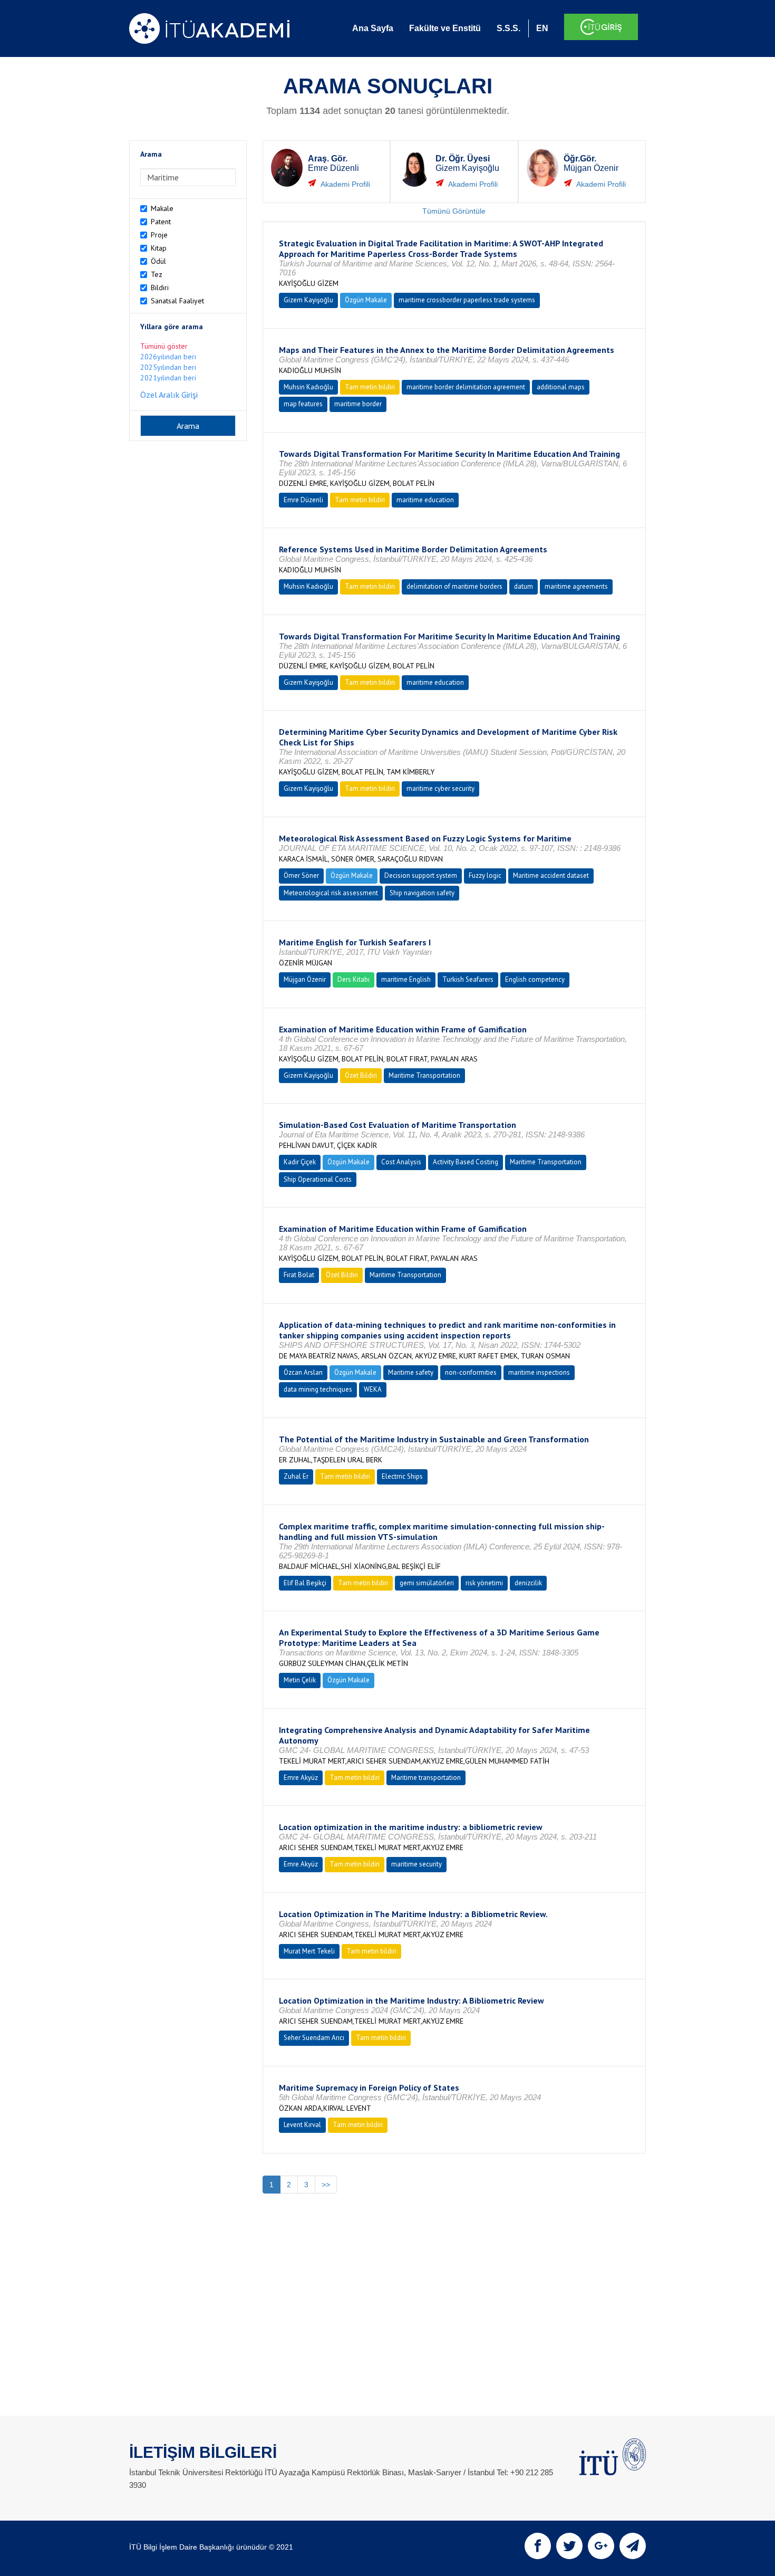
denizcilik (528, 1583)
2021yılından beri (168, 378)
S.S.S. (508, 28)
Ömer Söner (301, 875)
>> (326, 2185)
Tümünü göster (164, 346)
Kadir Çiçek (300, 1162)
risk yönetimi (484, 1583)
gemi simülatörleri (427, 1583)
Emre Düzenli (303, 500)
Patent (161, 222)
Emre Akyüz (301, 1778)
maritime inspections (539, 1372)
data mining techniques (318, 1389)
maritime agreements (576, 586)
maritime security (416, 1864)
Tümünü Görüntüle (454, 211)
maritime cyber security (440, 788)
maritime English (406, 979)
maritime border (358, 404)
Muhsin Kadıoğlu (308, 387)
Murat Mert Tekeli (309, 1951)
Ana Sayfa (373, 28)
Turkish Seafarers (468, 979)
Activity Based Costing (466, 1162)
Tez (157, 274)
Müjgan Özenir (305, 979)
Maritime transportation (426, 1778)
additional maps (561, 387)
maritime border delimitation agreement (466, 387)
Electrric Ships (402, 1476)
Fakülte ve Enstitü (445, 28)
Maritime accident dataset (551, 875)
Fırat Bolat (299, 1275)
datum (524, 586)
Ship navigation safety (422, 893)
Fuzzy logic (485, 875)
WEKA (373, 1389)
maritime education (425, 500)
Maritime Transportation (424, 1075)
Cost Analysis (401, 1162)
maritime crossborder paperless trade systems (467, 300)
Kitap (159, 248)
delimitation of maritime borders (454, 586)
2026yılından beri (168, 357)
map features (303, 404)
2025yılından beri (168, 367)
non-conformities (471, 1372)
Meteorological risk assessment (331, 893)
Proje (159, 235)
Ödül (158, 261)
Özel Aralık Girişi (169, 395)
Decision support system (421, 875)
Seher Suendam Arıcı (314, 2038)
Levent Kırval (302, 2125)
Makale (162, 208)
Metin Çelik (300, 1680)
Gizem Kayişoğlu (308, 300)
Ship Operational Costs (318, 1179)
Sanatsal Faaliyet (177, 301)
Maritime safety (411, 1372)
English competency (535, 979)
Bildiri (160, 288)
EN (542, 28)
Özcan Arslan (303, 1372)
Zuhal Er (296, 1476)
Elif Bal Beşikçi (305, 1583)
